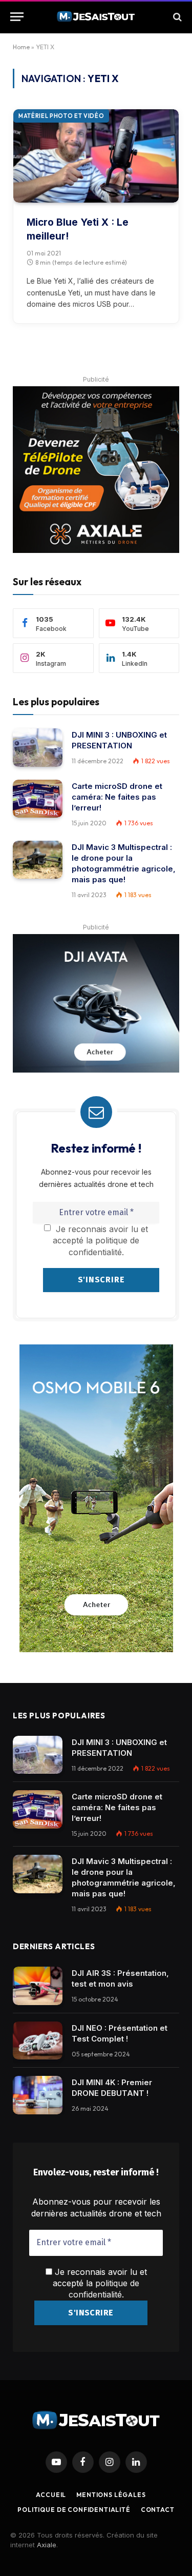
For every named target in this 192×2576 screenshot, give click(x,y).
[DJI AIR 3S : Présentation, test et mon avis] (38, 1986)
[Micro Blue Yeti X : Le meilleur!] (96, 156)
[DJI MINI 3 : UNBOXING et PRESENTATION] (38, 748)
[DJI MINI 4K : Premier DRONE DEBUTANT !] (38, 2095)
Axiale (47, 2545)
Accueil (51, 2495)
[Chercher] (176, 17)
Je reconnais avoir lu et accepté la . (100, 2283)
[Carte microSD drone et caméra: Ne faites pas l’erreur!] (38, 799)
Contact (158, 2510)
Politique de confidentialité (74, 2510)
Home (21, 47)
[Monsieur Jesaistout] (96, 17)
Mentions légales (111, 2495)
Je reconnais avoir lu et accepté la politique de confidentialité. (100, 1241)
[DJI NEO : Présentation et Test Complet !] (38, 2041)
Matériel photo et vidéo (61, 116)
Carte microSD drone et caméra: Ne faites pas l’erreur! (117, 797)
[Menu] (17, 17)
